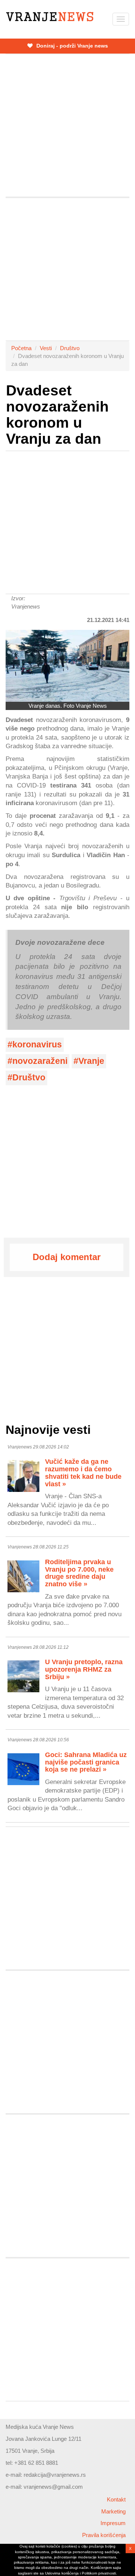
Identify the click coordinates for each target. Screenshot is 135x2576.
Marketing (113, 2511)
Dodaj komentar (67, 1257)
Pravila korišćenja (104, 2535)
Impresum (113, 2523)
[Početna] (50, 17)
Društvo (70, 348)
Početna (21, 348)
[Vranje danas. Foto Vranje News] (67, 666)
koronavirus (37, 1045)
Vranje (91, 1061)
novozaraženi (40, 1061)
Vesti (46, 348)
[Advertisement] (67, 125)
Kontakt (116, 2499)
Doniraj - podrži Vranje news (71, 46)
